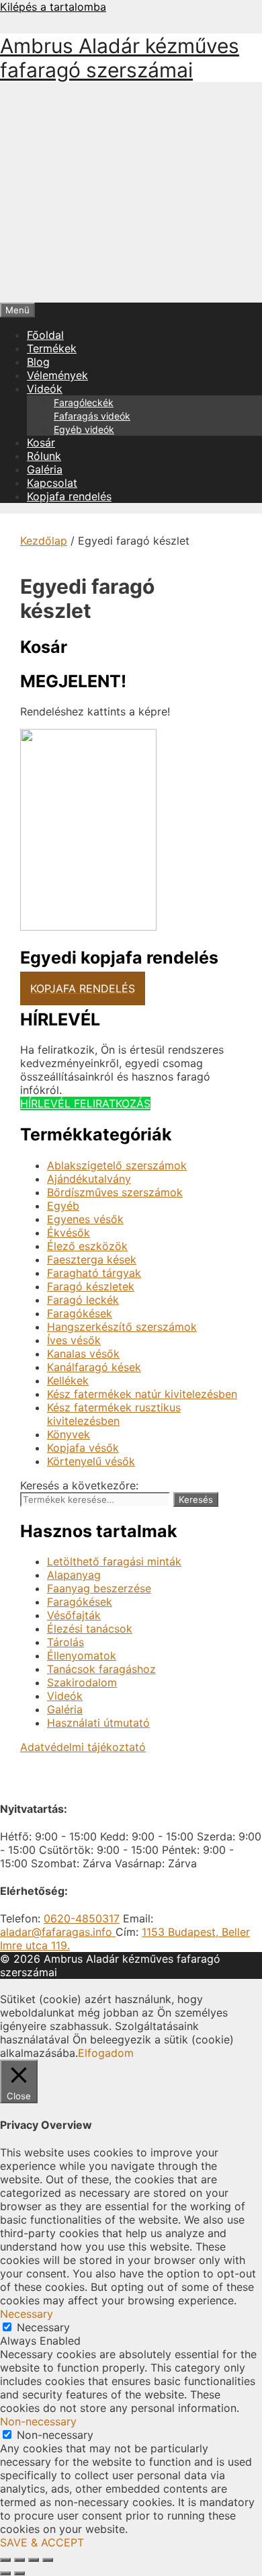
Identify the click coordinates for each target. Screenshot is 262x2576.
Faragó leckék (83, 1300)
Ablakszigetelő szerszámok (117, 1165)
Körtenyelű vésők (91, 1461)
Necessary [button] (27, 2314)
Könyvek (69, 1434)
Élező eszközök (87, 1246)
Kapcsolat (52, 483)
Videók (45, 389)
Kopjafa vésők (83, 1448)
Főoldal (45, 335)
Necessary (43, 2327)
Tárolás (65, 1642)
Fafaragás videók (92, 416)
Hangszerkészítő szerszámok (122, 1327)
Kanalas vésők (83, 1354)
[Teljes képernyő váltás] (19, 2560)
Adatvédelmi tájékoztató (83, 1747)
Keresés (196, 1499)
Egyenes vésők (85, 1219)
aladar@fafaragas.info (58, 1932)
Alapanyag (74, 1575)
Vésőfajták (74, 1615)
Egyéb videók (84, 429)
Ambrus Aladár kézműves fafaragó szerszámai (120, 58)
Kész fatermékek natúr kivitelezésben (142, 1394)
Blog (38, 362)
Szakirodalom (82, 1682)
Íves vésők (74, 1340)
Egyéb (63, 1206)
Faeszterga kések (92, 1259)
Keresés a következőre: (79, 1485)
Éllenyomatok (82, 1655)
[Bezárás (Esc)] (48, 2560)
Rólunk (44, 456)
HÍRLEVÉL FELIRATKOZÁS (85, 1103)
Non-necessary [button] (38, 2421)
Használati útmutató (98, 1723)
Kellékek (68, 1380)
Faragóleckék (84, 402)
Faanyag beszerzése (99, 1588)
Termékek (52, 348)
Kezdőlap (44, 541)
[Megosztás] (34, 2560)
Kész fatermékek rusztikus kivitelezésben (114, 1414)
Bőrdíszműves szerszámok (115, 1192)
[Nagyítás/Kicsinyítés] (5, 2560)
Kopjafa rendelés (69, 496)
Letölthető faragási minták (114, 1561)
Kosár (41, 442)
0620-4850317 (82, 1918)
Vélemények (57, 375)
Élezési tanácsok (90, 1629)
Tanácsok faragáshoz (101, 1669)
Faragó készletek (91, 1286)
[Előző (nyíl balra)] (5, 2573)
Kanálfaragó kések (94, 1367)
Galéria (45, 469)
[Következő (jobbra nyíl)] (19, 2573)
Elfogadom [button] (106, 2053)
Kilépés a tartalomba (53, 7)
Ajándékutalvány (89, 1179)
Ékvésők (69, 1233)
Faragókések (80, 1313)
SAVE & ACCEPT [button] (42, 2542)
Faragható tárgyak (94, 1273)
